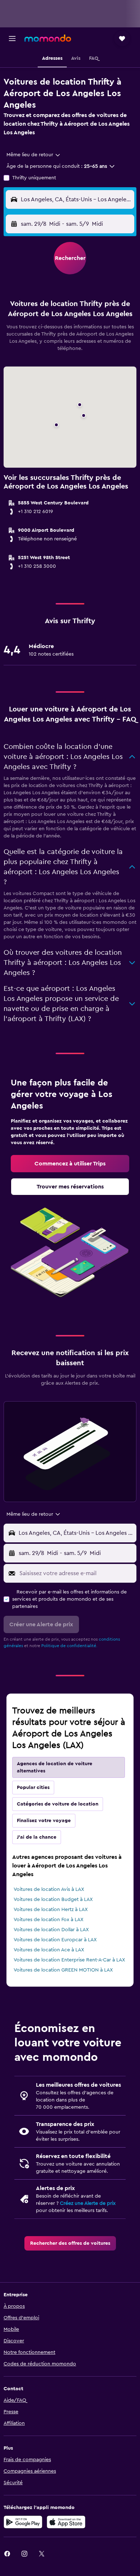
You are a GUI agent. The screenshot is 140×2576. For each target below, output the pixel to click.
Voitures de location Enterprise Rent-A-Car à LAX (69, 1960)
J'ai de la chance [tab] (37, 1837)
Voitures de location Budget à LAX (53, 1900)
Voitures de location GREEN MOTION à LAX (63, 1970)
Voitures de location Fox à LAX (48, 1920)
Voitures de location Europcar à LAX (55, 1940)
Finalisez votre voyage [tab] (44, 1821)
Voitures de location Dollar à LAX (51, 1930)
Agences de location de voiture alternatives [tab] (55, 1767)
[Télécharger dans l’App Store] (66, 2522)
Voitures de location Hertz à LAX (51, 1910)
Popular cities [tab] (33, 1788)
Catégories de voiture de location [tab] (58, 1804)
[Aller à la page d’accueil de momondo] (48, 38)
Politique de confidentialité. (69, 1646)
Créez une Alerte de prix (88, 2203)
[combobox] (34, 155)
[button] (12, 39)
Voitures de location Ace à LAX (49, 1950)
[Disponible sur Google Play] (23, 2522)
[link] (70, 1164)
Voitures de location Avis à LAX (49, 1889)
